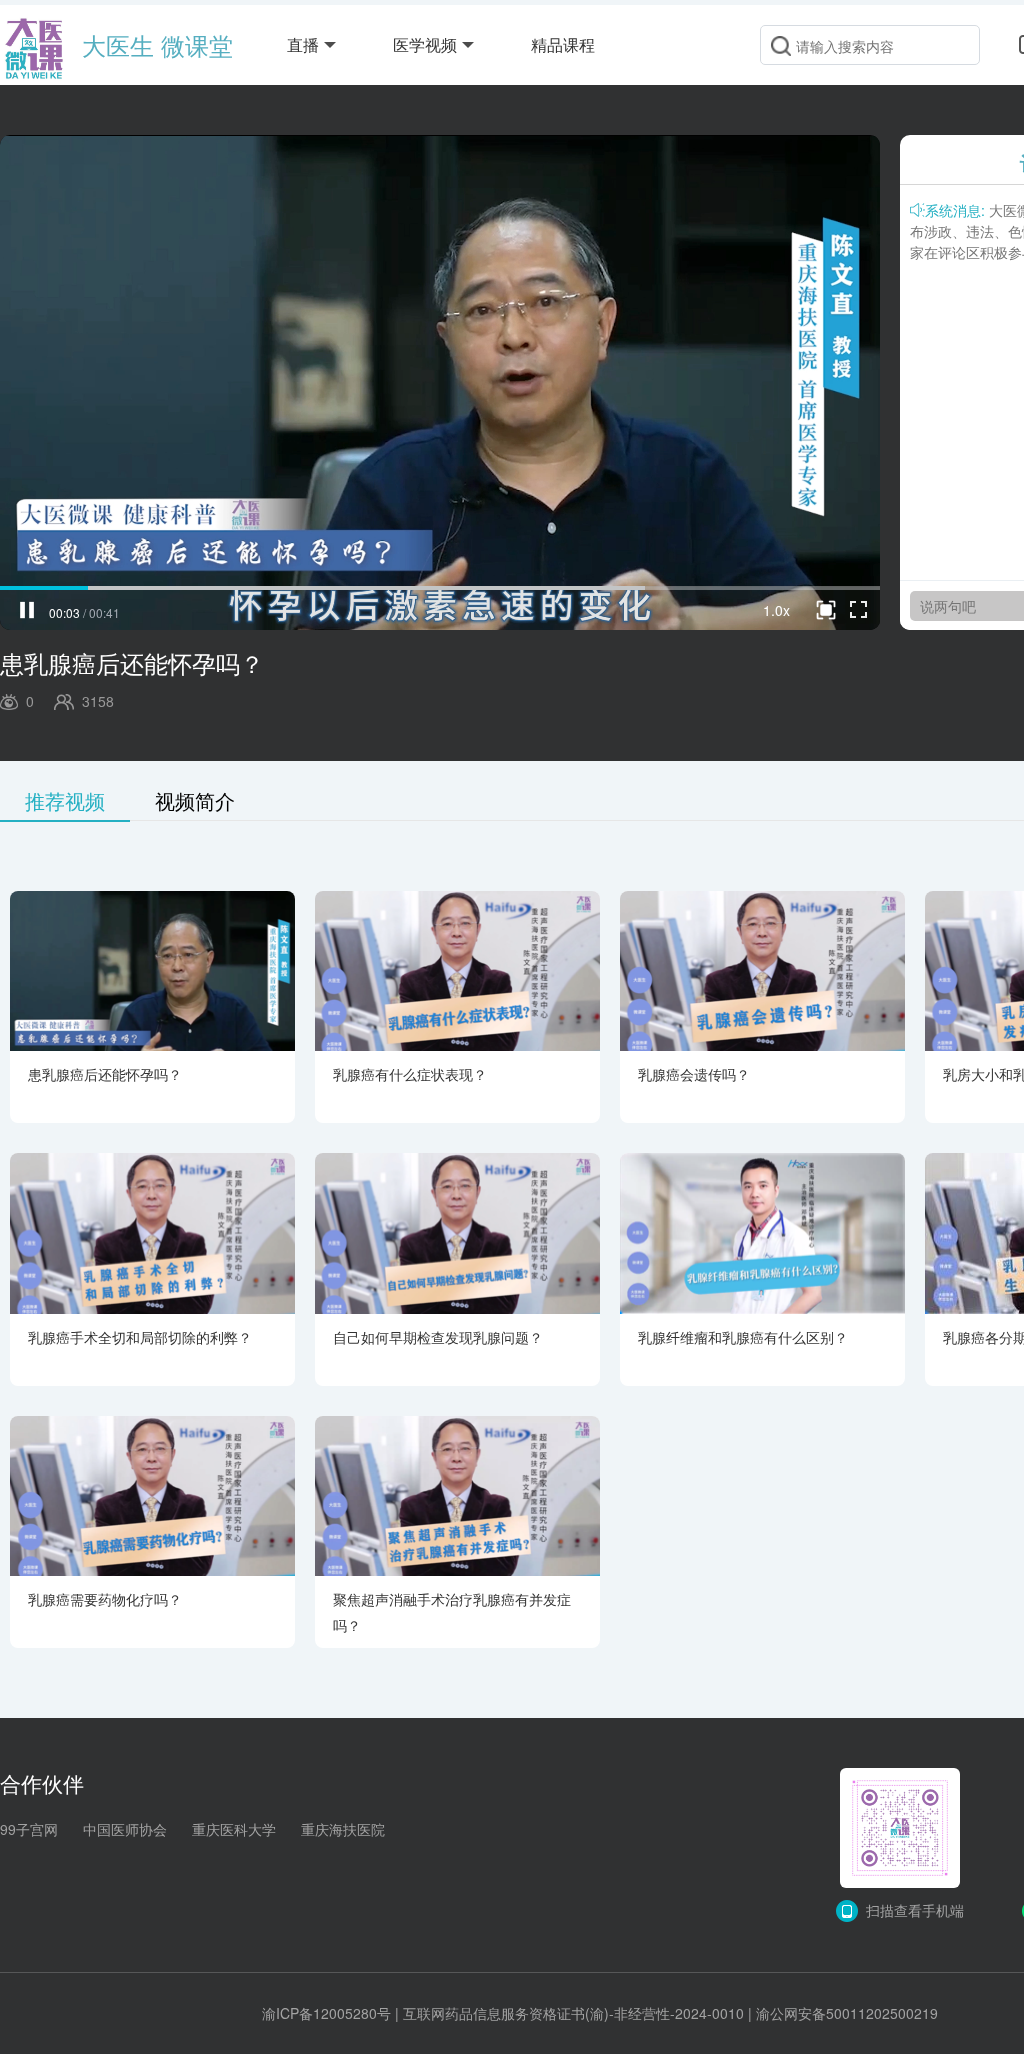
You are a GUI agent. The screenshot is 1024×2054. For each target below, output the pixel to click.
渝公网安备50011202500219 (847, 2013)
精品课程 (563, 44)
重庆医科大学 (234, 1829)
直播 (303, 44)
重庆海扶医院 (343, 1829)
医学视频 (425, 44)
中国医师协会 (125, 1829)
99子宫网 (29, 1829)
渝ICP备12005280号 (326, 2013)
